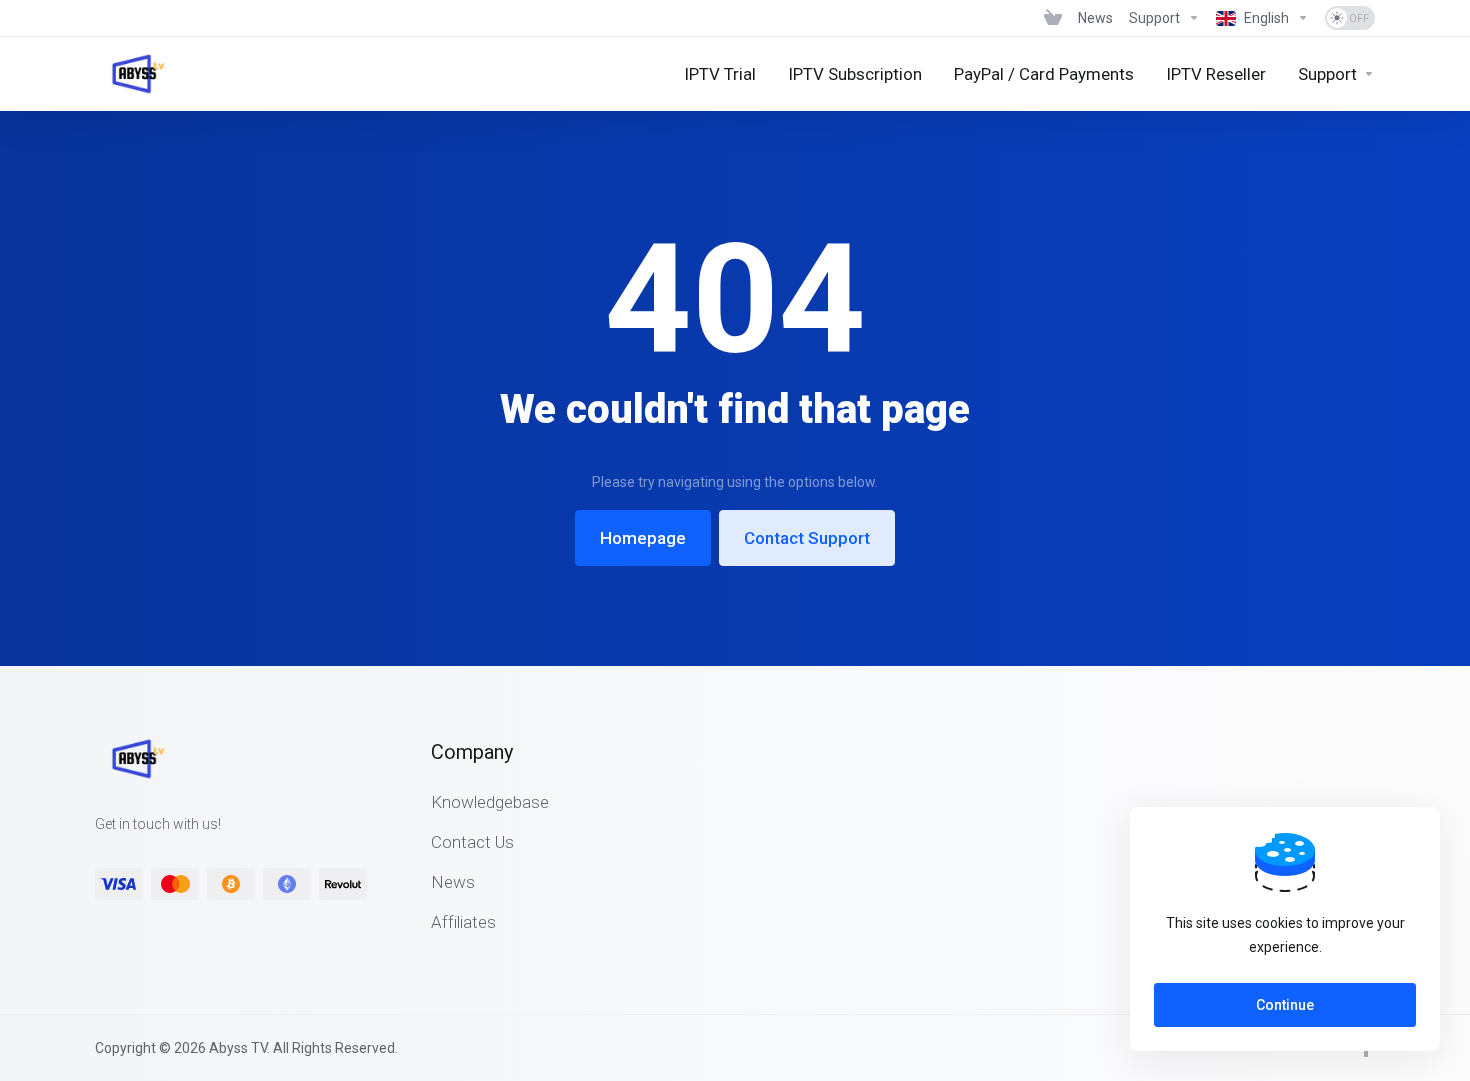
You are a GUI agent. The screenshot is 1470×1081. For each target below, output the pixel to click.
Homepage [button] (643, 538)
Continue (1285, 1005)
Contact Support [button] (807, 538)
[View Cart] (1053, 18)
